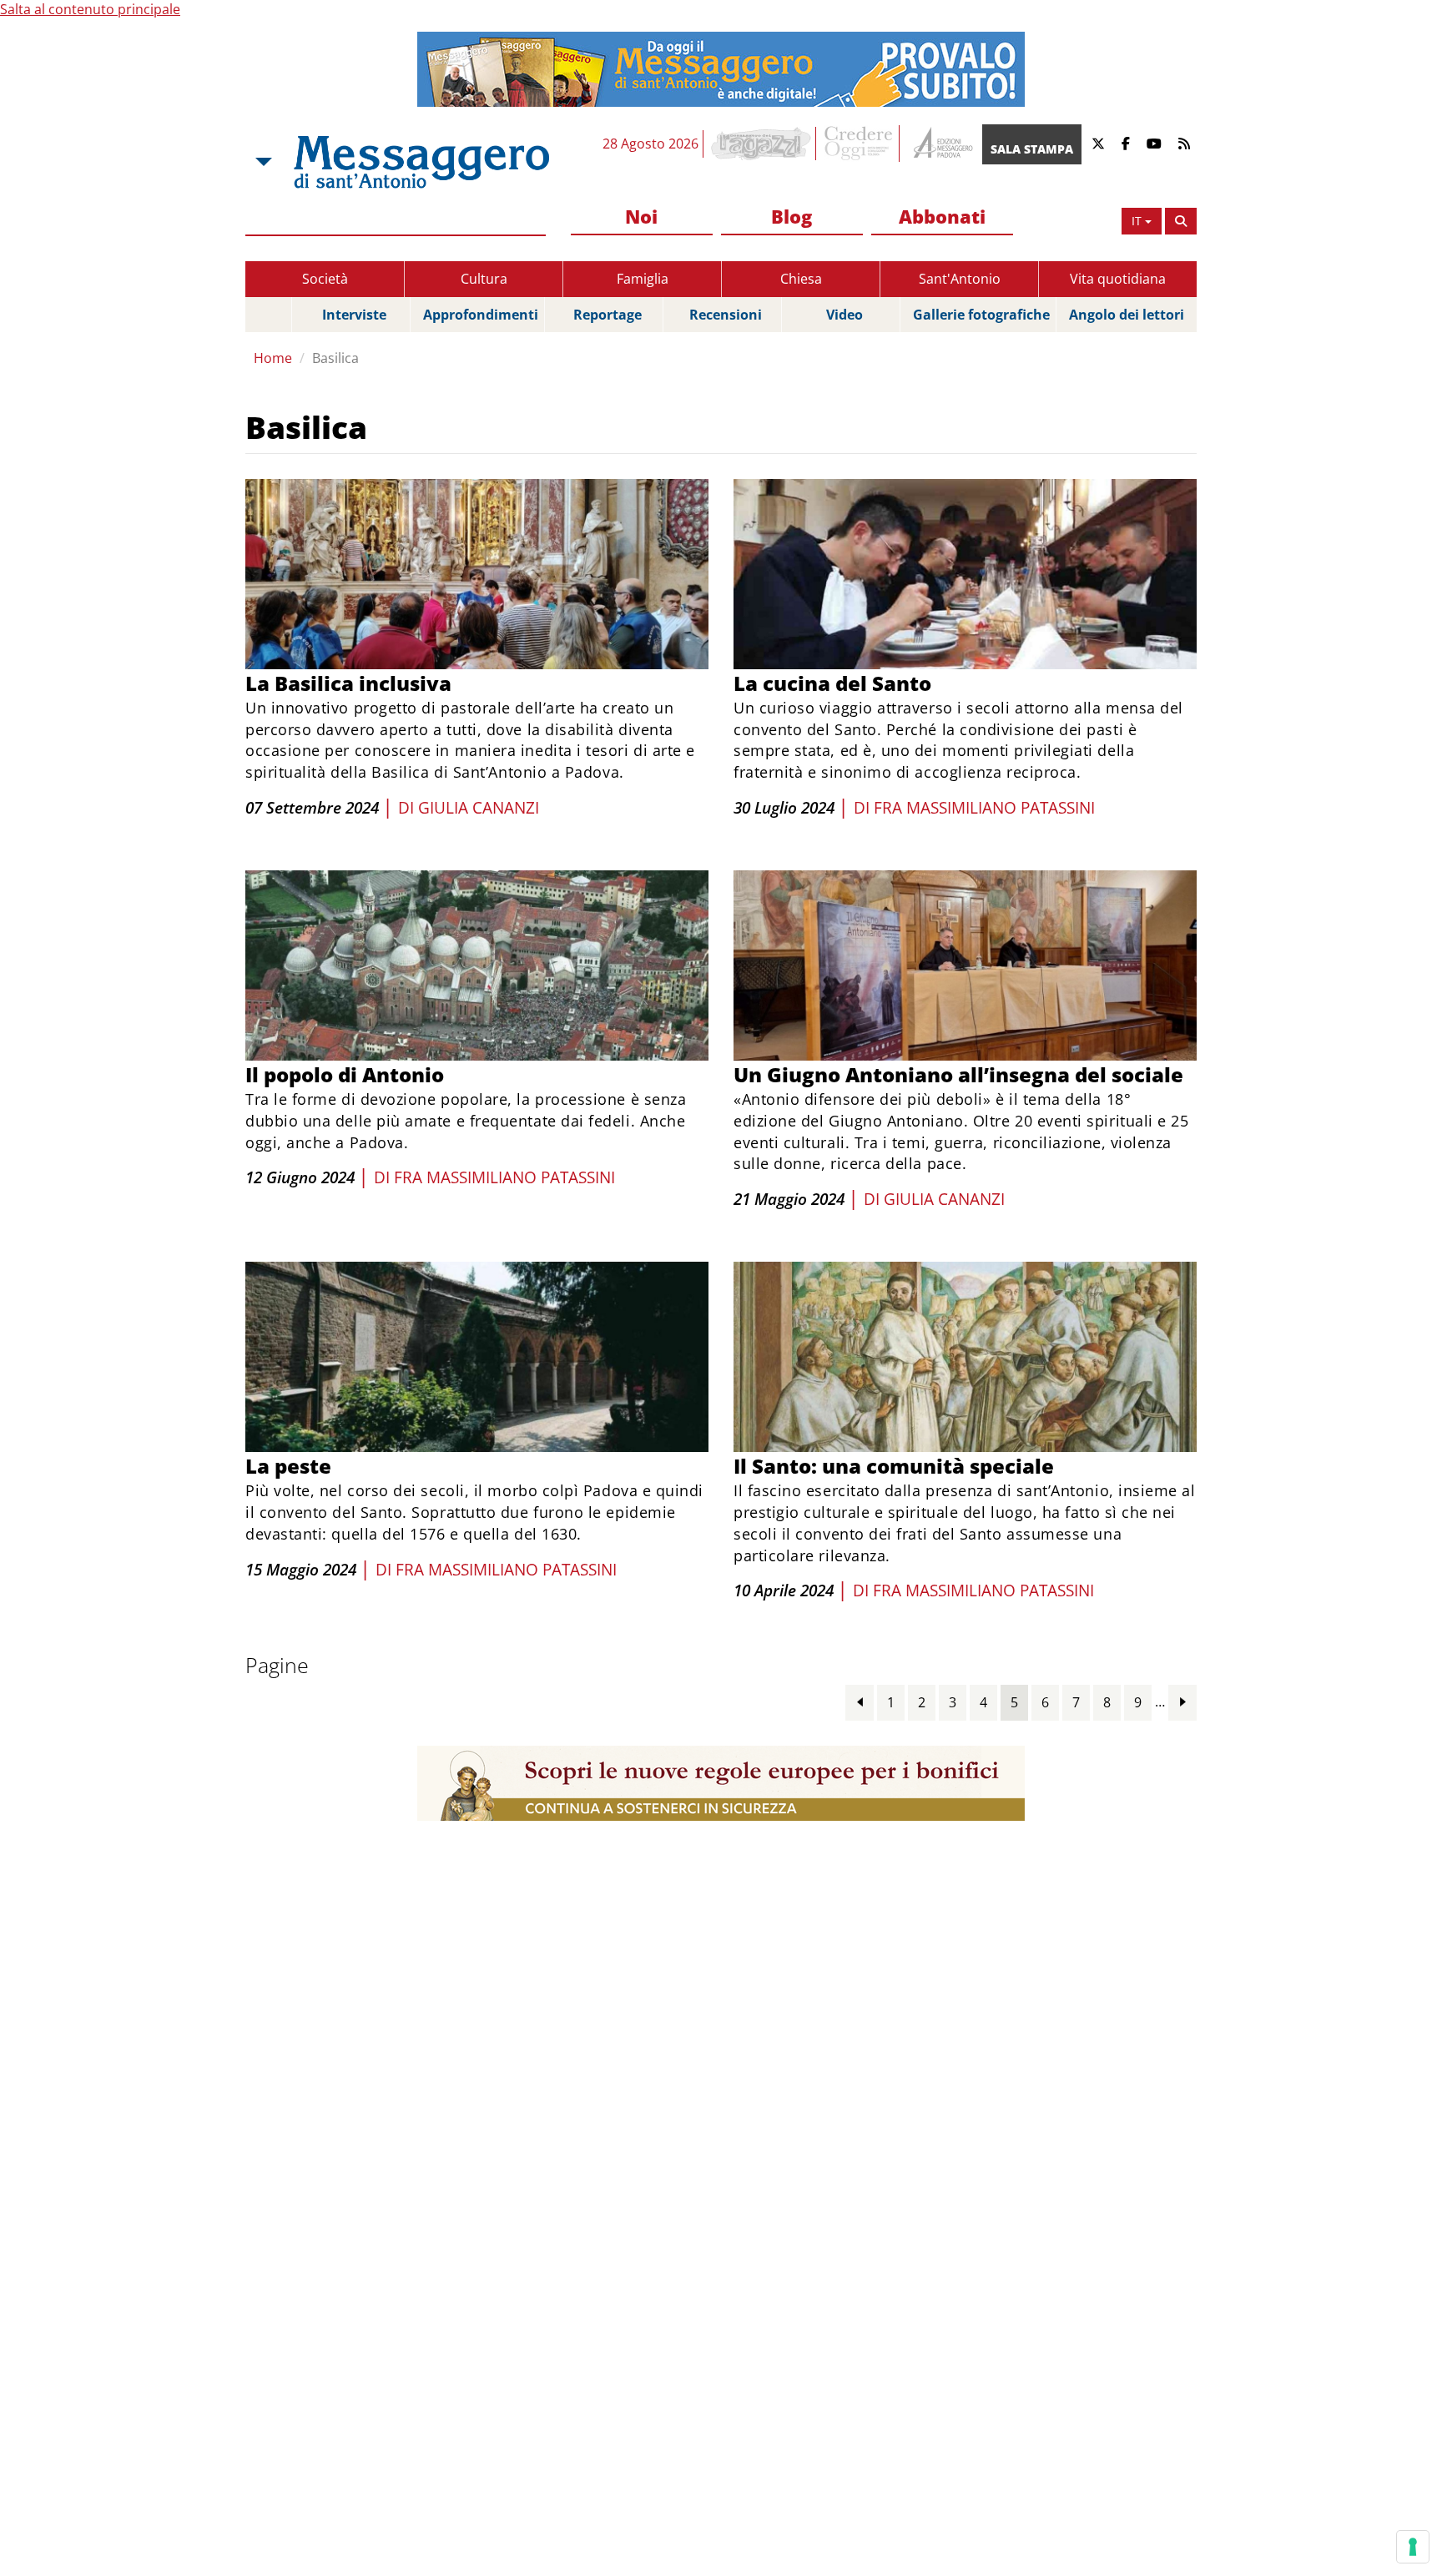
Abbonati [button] (942, 216)
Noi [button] (641, 216)
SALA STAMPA (1032, 149)
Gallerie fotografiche (981, 315)
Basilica (335, 358)
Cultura (484, 279)
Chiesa (801, 279)
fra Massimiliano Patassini (984, 808)
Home (273, 358)
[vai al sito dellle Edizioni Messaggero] (941, 144)
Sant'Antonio (960, 279)
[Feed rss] (1184, 144)
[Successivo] (1182, 1702)
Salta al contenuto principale (90, 9)
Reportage (608, 315)
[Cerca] (1181, 221)
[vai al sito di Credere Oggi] (860, 144)
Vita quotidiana (1118, 279)
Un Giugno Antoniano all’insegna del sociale (958, 1074)
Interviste (354, 315)
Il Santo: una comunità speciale (894, 1466)
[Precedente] (860, 1702)
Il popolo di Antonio (345, 1074)
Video (845, 315)
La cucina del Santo (832, 683)
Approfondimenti (481, 315)
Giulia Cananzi (479, 808)
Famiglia (643, 279)
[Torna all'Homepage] (421, 162)
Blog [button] (792, 216)
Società (325, 279)
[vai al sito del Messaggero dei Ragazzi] (761, 144)
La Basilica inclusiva (348, 683)
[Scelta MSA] (262, 162)
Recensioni (726, 315)
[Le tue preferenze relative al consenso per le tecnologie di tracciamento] (1413, 2547)
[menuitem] (642, 217)
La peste (288, 1466)
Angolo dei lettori (1127, 315)
